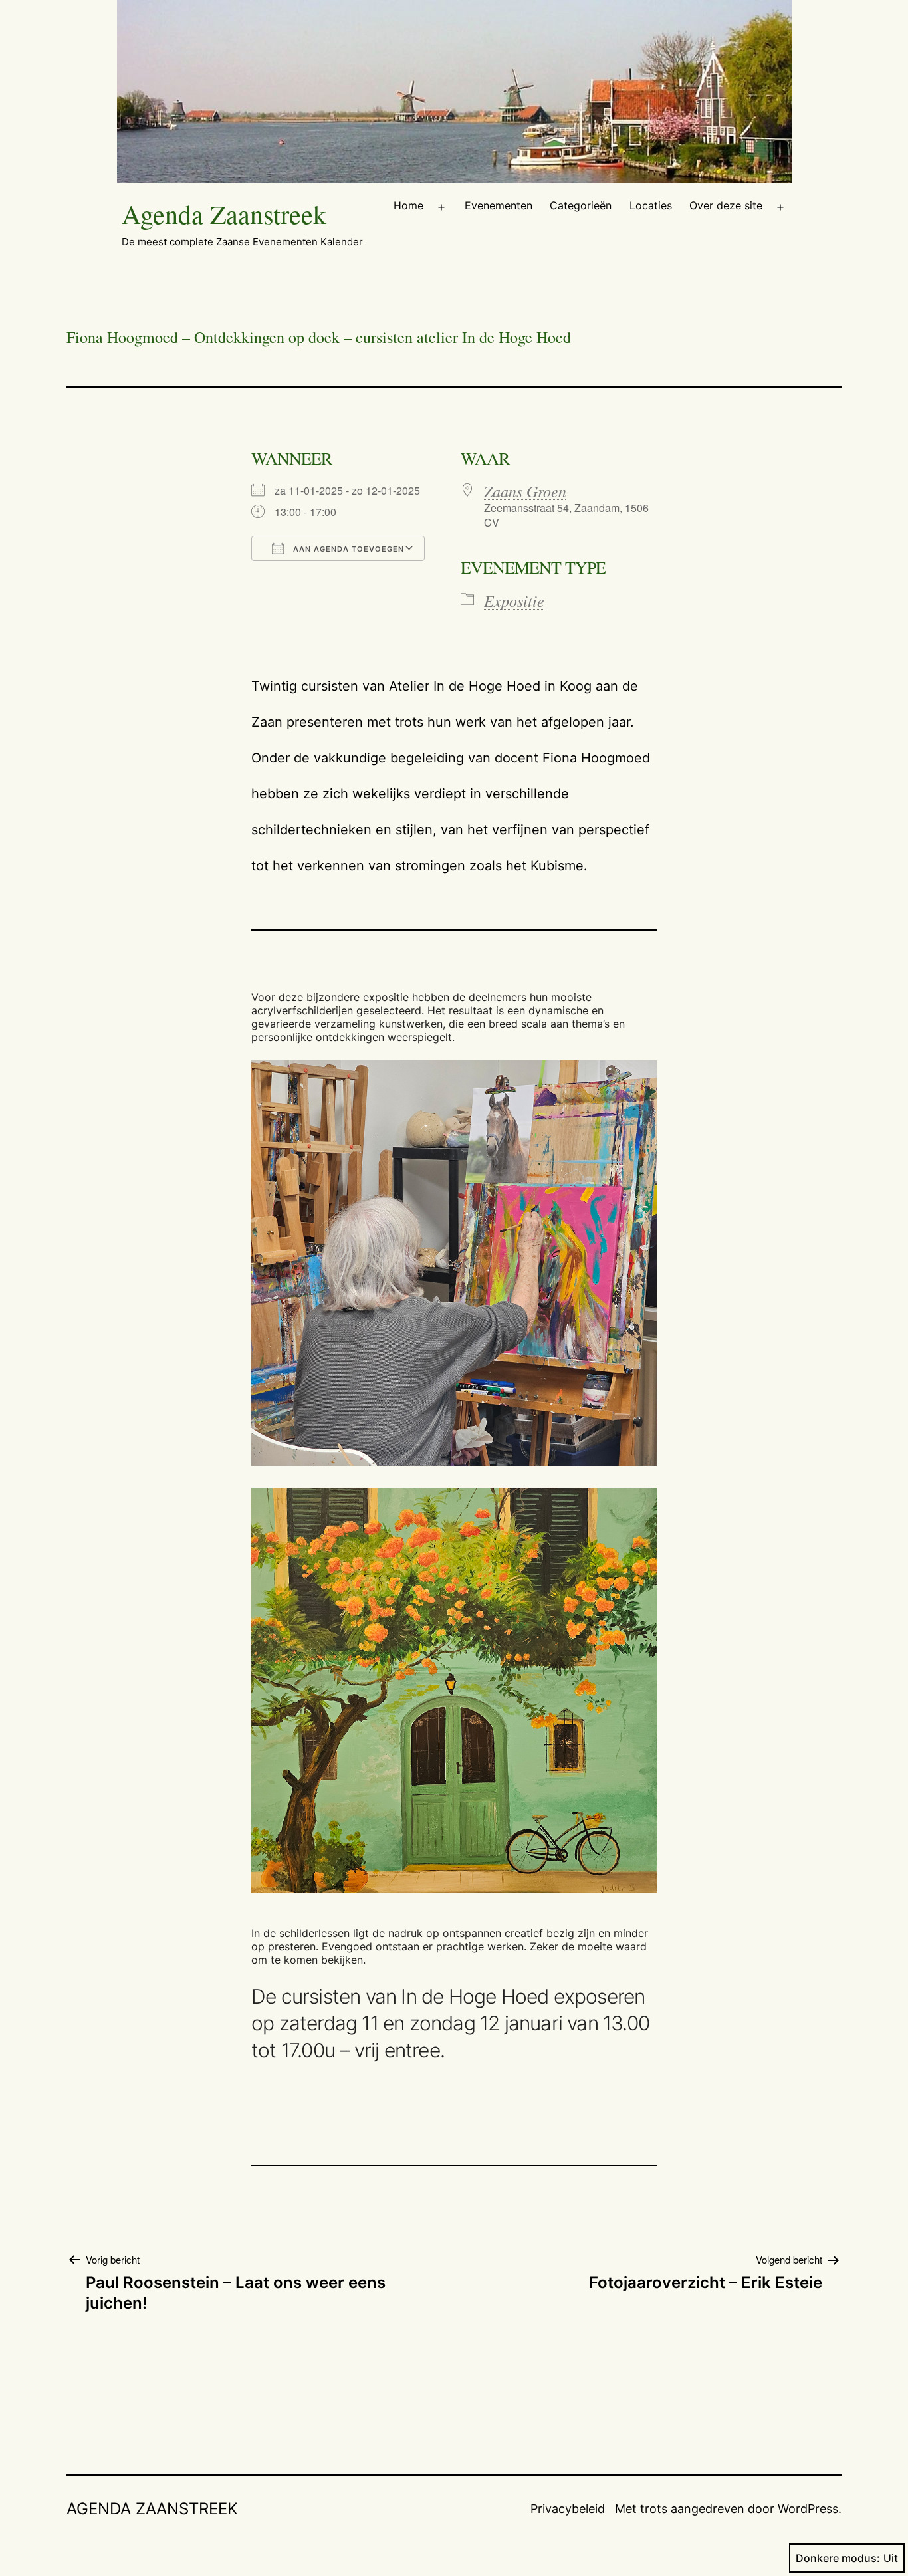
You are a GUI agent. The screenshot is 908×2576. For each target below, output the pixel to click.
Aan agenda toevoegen (347, 549)
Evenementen (499, 205)
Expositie (514, 600)
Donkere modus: (838, 2558)
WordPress (808, 2509)
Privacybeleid (568, 2509)
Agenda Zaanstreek (224, 214)
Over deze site (726, 205)
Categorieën (581, 205)
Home (408, 205)
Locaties (651, 205)
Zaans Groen (525, 491)
